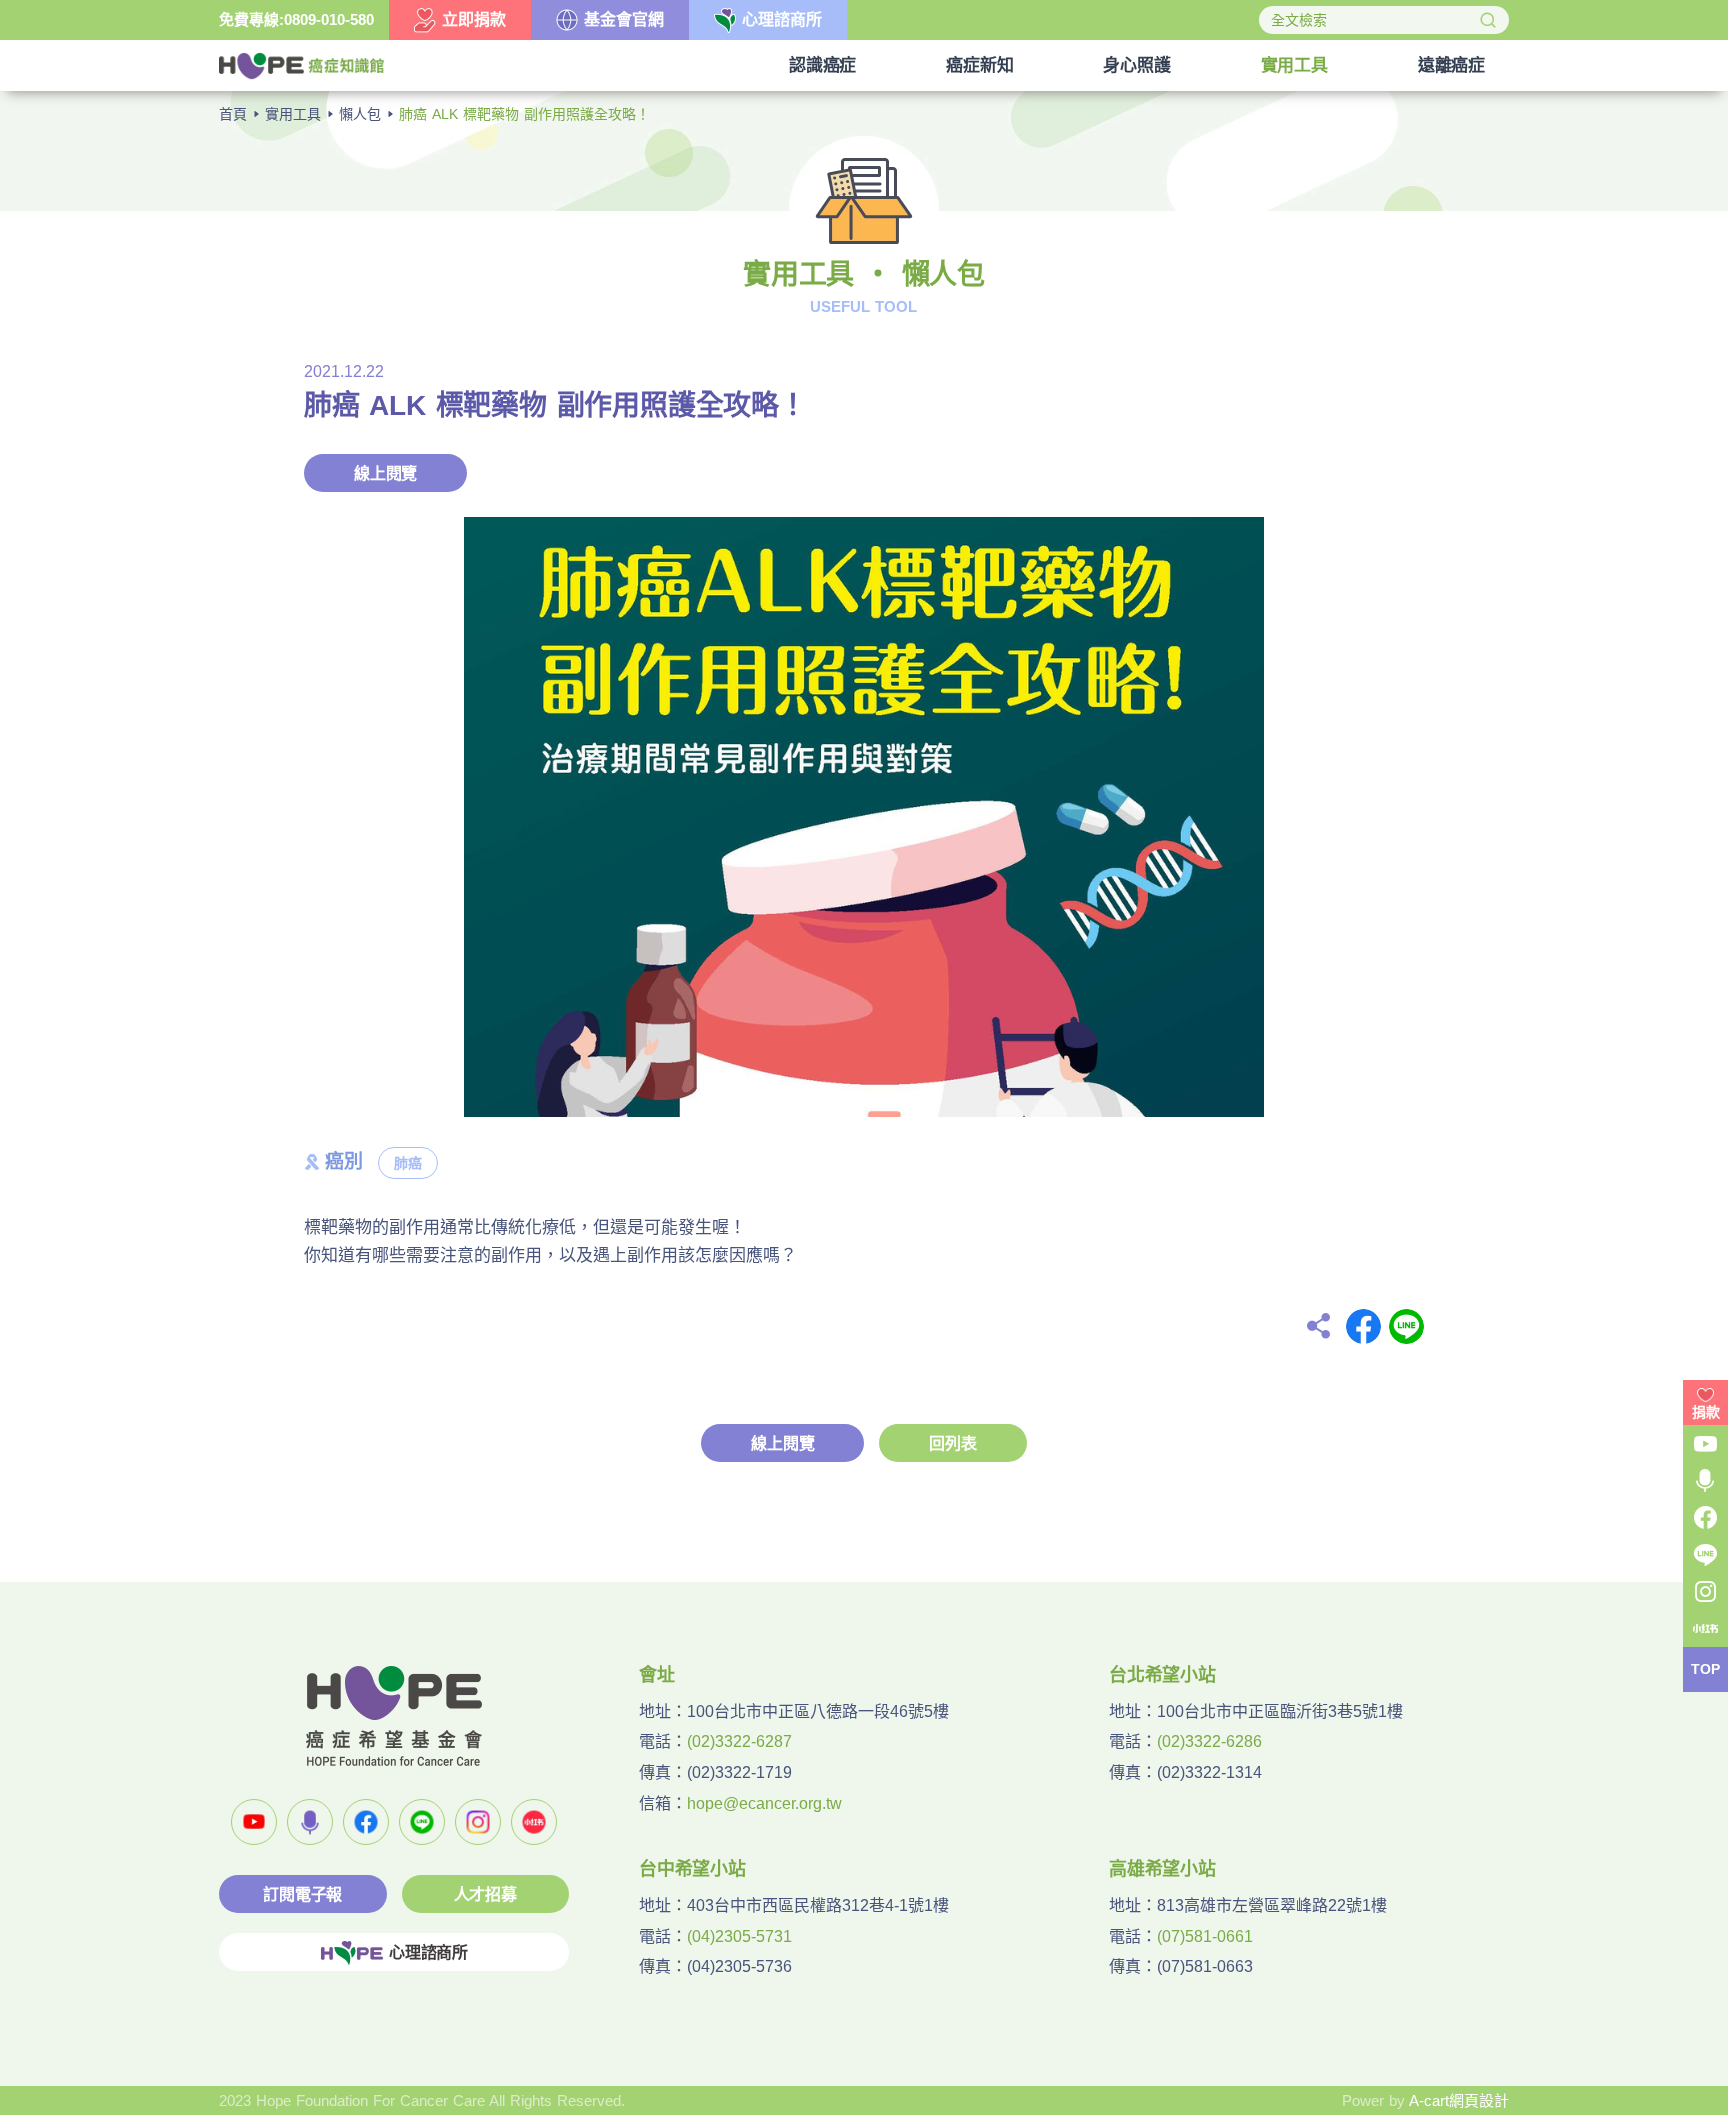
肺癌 (408, 1163)
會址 (657, 1675)
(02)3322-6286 (1209, 1741)
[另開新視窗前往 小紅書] (534, 1822)
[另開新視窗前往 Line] (422, 1822)
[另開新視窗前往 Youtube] (254, 1822)
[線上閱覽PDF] (864, 817)
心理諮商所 (428, 1952)
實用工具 (293, 114)
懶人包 (360, 114)
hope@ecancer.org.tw (764, 1803)
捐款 (1706, 1412)
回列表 (952, 1443)
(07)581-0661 (1205, 1936)
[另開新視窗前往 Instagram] (478, 1822)
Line (1406, 1326)
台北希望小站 (1162, 1675)
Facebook (1363, 1326)
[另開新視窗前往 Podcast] (310, 1822)
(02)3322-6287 (739, 1741)
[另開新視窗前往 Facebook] (366, 1822)
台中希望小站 (692, 1869)
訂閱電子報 (302, 1894)
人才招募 (485, 1894)
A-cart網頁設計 (1459, 2100)
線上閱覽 (385, 473)
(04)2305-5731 (739, 1936)
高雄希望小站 (1162, 1869)
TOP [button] (1705, 1670)
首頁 (233, 114)
